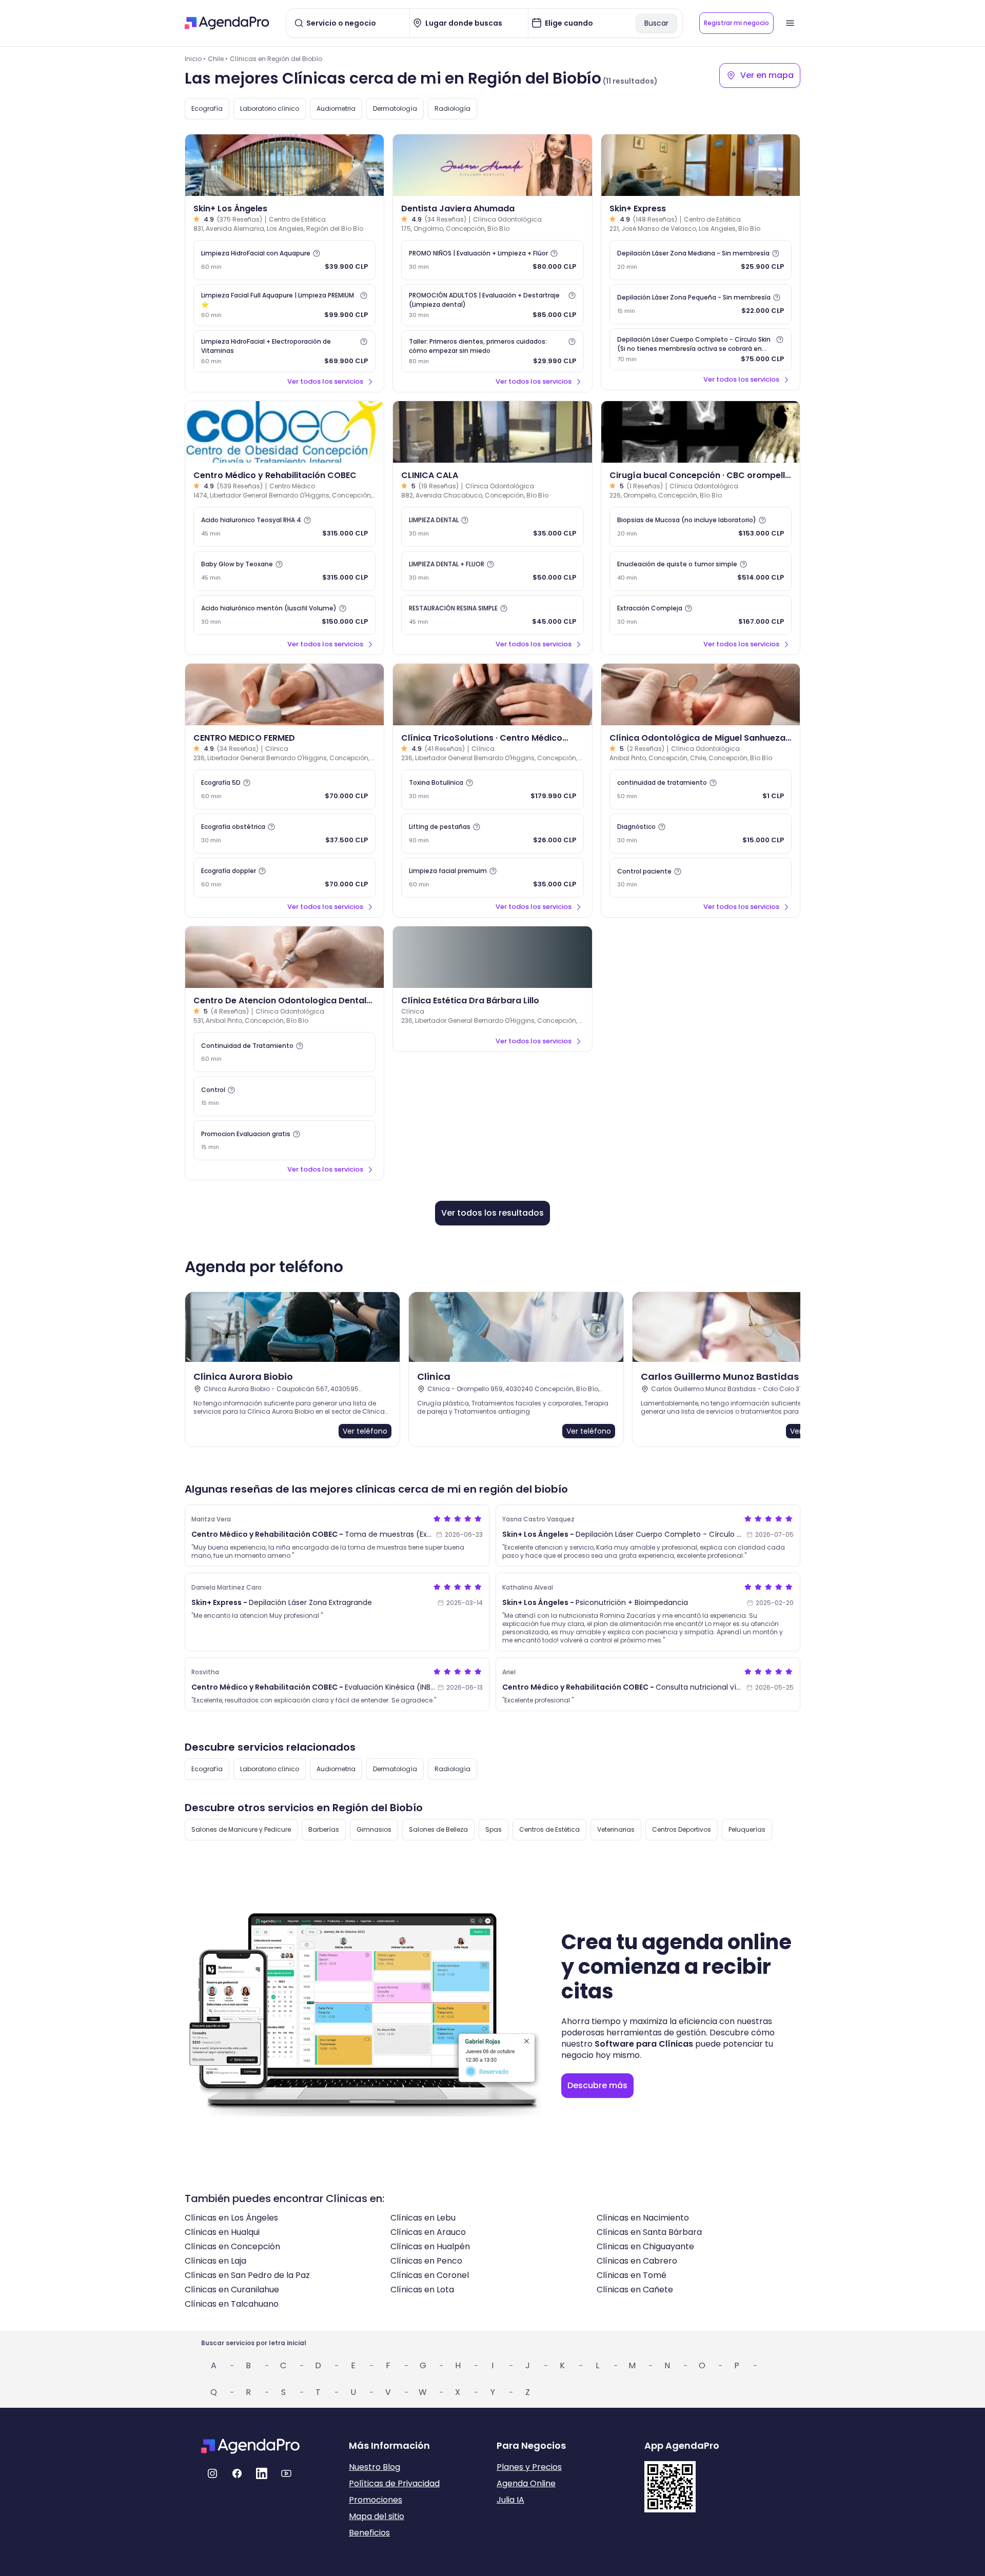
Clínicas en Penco (426, 2261)
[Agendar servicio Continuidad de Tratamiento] (284, 1052)
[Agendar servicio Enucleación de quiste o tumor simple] (701, 571)
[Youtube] (286, 2473)
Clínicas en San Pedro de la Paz (247, 2275)
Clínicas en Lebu (423, 2218)
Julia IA (510, 2500)
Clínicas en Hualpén (430, 2246)
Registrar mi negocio (736, 23)
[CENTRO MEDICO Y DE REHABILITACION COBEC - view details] (284, 432)
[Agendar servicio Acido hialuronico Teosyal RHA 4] (284, 527)
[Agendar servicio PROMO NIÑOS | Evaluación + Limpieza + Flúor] (492, 260)
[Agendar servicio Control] (284, 1096)
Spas (494, 1829)
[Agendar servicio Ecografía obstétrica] (284, 834)
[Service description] (317, 253)
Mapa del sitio (377, 2516)
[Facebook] (237, 2473)
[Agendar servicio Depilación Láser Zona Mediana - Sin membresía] (701, 260)
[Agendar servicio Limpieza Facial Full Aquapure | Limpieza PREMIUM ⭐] (284, 305)
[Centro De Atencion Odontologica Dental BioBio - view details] (284, 957)
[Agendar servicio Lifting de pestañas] (492, 834)
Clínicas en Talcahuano (232, 2304)
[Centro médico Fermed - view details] (284, 695)
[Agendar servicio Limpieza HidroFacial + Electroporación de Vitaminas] (284, 351)
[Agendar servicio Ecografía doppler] (284, 878)
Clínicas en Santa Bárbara (649, 2232)
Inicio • (195, 59)
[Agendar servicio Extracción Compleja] (701, 615)
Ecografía (207, 108)
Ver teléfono (365, 1431)
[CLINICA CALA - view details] (492, 432)
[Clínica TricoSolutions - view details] (492, 695)
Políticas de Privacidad (394, 2483)
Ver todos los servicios (325, 381)
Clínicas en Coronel (430, 2275)
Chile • (218, 59)
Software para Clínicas (644, 2044)
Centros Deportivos (682, 1829)
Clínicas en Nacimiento (643, 2218)
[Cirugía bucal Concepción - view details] (701, 432)
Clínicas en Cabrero (637, 2261)
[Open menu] (790, 23)
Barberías (324, 1829)
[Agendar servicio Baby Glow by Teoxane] (284, 571)
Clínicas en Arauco (428, 2232)
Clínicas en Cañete (635, 2290)
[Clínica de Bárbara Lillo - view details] (492, 957)
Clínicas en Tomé (632, 2275)
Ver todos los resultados (493, 1213)
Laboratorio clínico (270, 108)
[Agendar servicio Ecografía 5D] (284, 789)
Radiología (452, 108)
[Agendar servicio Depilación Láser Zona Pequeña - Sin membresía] (701, 304)
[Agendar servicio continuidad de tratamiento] (701, 789)
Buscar (656, 23)
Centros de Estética (549, 1829)
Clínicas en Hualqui (222, 2232)
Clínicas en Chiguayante (645, 2246)
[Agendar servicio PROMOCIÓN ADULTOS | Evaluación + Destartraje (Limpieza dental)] (492, 305)
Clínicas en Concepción (232, 2246)
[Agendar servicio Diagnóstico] (701, 834)
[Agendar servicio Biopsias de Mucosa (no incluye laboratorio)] (701, 527)
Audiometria (336, 108)
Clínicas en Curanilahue (232, 2290)
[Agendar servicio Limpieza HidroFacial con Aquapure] (284, 260)
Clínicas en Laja (215, 2261)
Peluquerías (747, 1829)
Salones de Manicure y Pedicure (241, 1829)
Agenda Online (526, 2483)
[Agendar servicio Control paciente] (701, 878)
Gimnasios (374, 1829)
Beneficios (369, 2533)
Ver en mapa (767, 75)
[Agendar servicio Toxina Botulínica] (492, 789)
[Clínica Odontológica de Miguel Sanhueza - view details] (701, 695)
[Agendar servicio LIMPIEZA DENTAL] (492, 527)
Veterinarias (616, 1829)
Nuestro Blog (375, 2467)
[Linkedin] (262, 2473)
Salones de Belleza (438, 1829)
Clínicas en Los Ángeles (231, 2218)
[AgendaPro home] (227, 23)
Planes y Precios (529, 2467)
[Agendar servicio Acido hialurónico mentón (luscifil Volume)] (284, 615)
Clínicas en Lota (422, 2290)
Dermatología (395, 108)
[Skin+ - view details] (284, 165)
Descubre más (597, 2085)
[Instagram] (212, 2473)
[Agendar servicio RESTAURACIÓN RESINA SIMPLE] (492, 615)
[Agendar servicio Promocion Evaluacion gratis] (284, 1140)
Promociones (376, 2500)
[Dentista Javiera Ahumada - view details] (492, 165)
